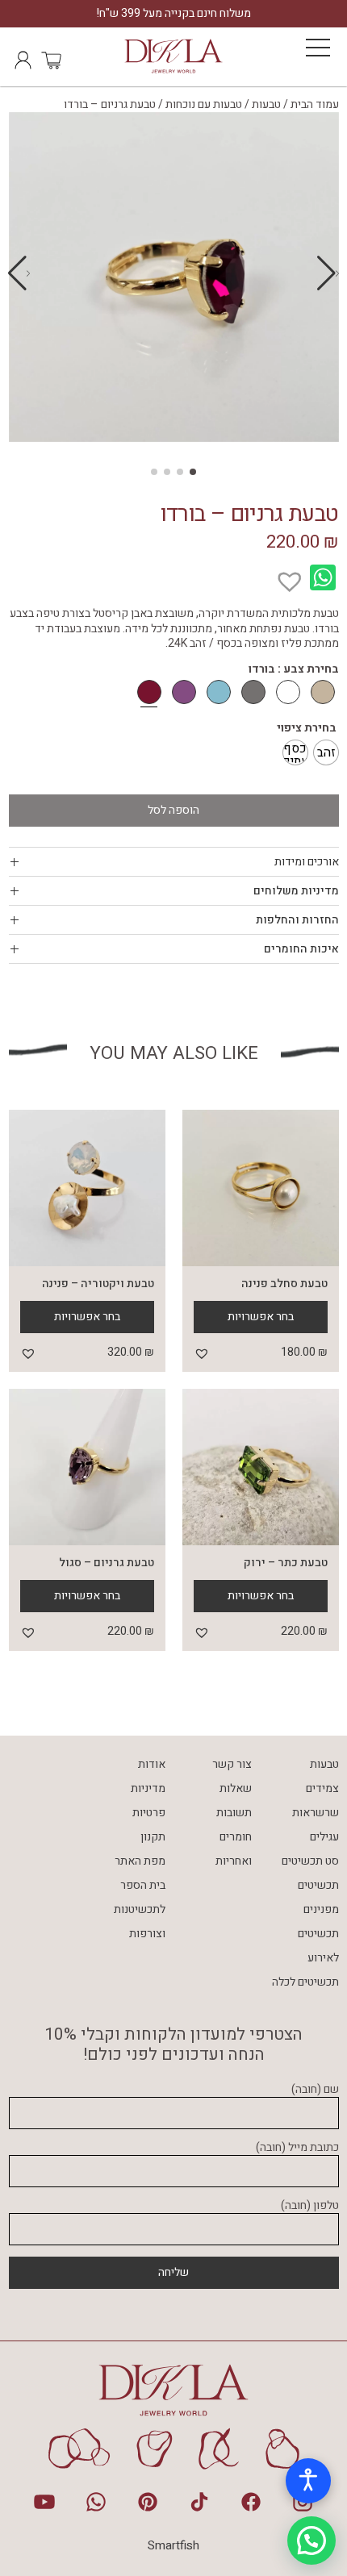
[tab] (174, 862)
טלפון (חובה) (310, 2206)
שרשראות (316, 1813)
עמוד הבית (315, 104)
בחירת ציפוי (307, 728)
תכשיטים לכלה (305, 1982)
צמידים (322, 1788)
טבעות (266, 104)
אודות (152, 1764)
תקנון (153, 1837)
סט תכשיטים (310, 1861)
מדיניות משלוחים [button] (296, 891)
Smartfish (173, 2545)
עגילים (324, 1837)
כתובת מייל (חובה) (297, 2148)
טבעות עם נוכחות (204, 104)
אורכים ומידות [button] (307, 862)
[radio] (326, 752)
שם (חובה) (315, 2090)
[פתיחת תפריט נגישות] (308, 2481)
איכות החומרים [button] (301, 949)
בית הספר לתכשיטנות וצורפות (140, 1909)
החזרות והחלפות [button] (297, 920)
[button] (19, 273)
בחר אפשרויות (261, 1317)
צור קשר (232, 1764)
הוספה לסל (173, 810)
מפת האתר (140, 1861)
